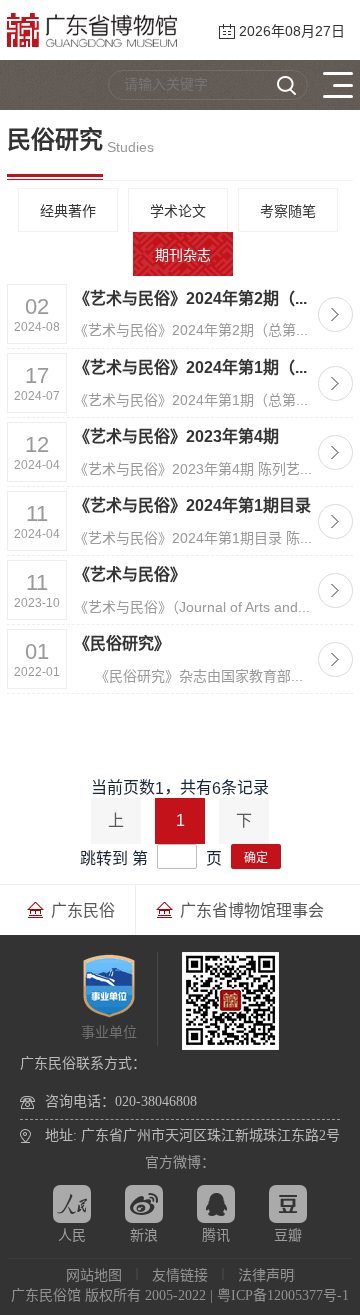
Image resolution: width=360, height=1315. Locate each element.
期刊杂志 (183, 255)
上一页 (116, 828)
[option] (71, 910)
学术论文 (178, 211)
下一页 (244, 828)
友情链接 (180, 1275)
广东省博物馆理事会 (252, 910)
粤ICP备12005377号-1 (283, 1295)
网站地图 (94, 1275)
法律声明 (266, 1275)
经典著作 (68, 211)
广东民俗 (83, 910)
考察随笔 (288, 211)
